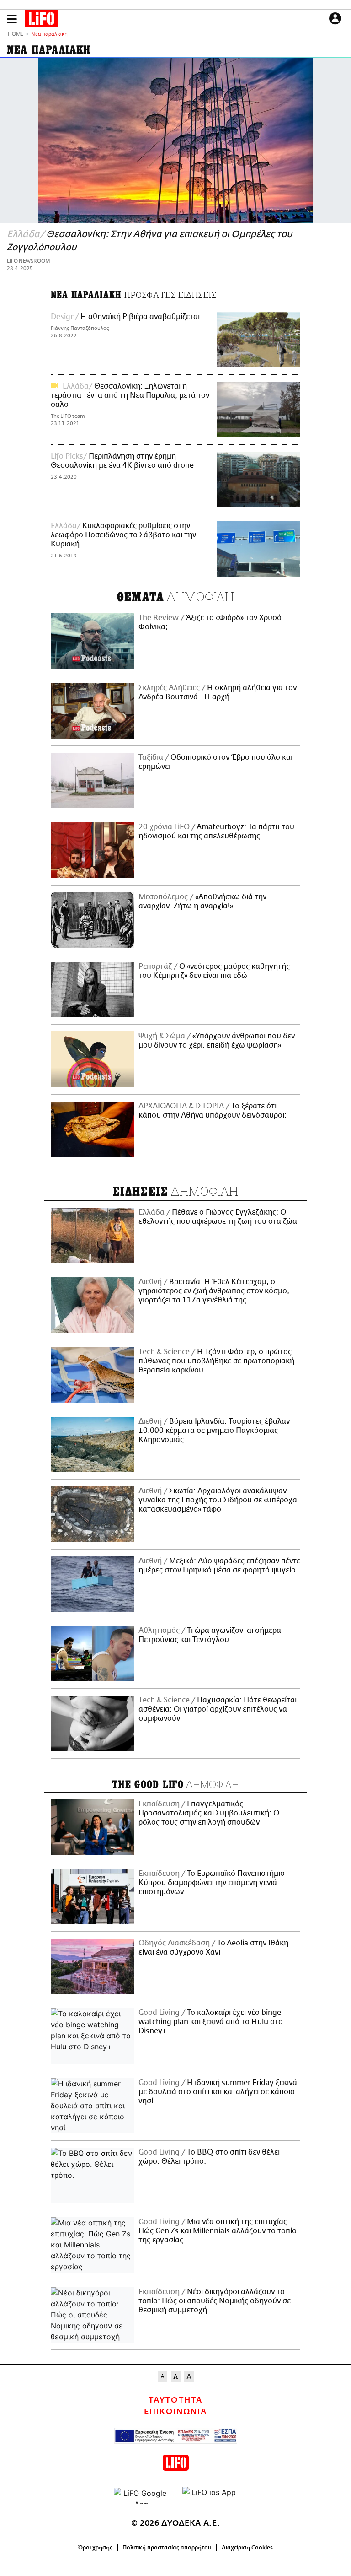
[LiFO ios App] (210, 2496)
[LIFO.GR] (42, 20)
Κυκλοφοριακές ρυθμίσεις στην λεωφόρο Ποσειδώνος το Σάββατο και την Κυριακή (123, 535)
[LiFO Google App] (141, 2496)
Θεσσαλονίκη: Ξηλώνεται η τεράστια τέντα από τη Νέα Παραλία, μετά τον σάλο (130, 395)
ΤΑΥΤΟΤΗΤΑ (175, 2400)
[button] (12, 19)
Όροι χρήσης (95, 2548)
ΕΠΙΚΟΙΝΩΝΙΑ (175, 2412)
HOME (16, 35)
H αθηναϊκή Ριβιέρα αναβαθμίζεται (140, 317)
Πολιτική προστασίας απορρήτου (167, 2548)
